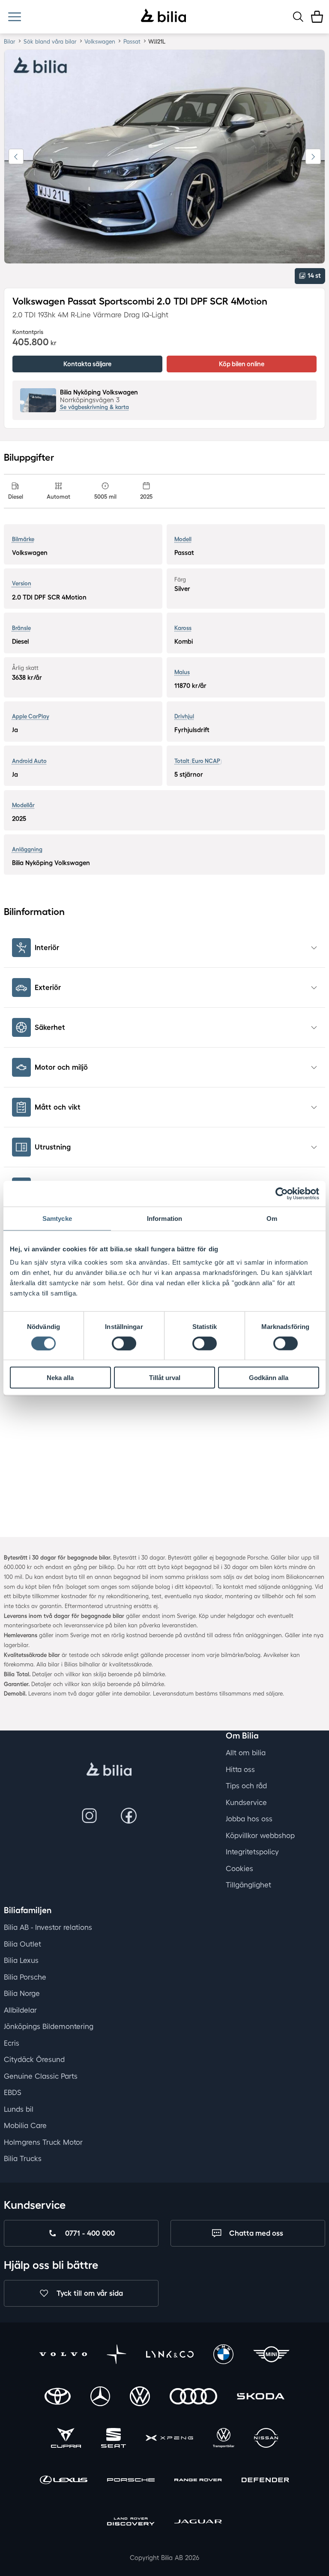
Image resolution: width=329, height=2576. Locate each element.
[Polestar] (117, 2355)
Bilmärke (23, 539)
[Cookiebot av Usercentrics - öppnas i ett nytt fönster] (282, 1193)
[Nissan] (266, 2439)
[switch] (124, 1343)
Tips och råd (246, 1786)
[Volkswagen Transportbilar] (224, 2439)
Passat (132, 41)
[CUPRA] (66, 2439)
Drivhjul (184, 716)
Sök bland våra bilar (50, 41)
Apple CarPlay (31, 716)
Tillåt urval (165, 1378)
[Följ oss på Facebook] (129, 1816)
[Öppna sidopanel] (14, 17)
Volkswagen (100, 41)
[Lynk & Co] (170, 2355)
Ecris (12, 2043)
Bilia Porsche (25, 1977)
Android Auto (29, 761)
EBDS (13, 2092)
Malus (182, 672)
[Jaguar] (198, 2523)
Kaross (183, 628)
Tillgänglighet (248, 1885)
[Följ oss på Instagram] (89, 1816)
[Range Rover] (198, 2481)
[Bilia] (163, 17)
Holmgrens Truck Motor (43, 2142)
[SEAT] (114, 2439)
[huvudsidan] (109, 1770)
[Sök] (298, 17)
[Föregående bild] (16, 157)
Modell (183, 539)
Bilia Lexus (21, 1960)
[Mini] (271, 2355)
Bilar (10, 41)
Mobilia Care (25, 2125)
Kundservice (246, 1802)
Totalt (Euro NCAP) (198, 761)
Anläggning (27, 849)
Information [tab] (164, 1218)
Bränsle (21, 628)
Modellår (23, 805)
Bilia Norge (22, 1993)
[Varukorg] (317, 17)
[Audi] (193, 2397)
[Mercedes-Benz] (100, 2397)
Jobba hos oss (249, 1819)
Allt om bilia (246, 1753)
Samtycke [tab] (57, 1218)
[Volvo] (63, 2355)
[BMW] (223, 2355)
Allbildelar (20, 2010)
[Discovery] (131, 2523)
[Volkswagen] (140, 2397)
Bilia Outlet (22, 1944)
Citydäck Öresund (34, 2059)
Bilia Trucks (23, 2158)
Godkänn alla (269, 1378)
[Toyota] (58, 2397)
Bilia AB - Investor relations (48, 1927)
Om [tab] (272, 1218)
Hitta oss (240, 1769)
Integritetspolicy (252, 1852)
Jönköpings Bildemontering (49, 2026)
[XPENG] (169, 2439)
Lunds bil (19, 2109)
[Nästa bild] (313, 157)
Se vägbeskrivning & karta (94, 407)
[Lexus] (64, 2481)
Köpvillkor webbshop (260, 1835)
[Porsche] (131, 2481)
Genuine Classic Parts (41, 2076)
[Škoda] (261, 2397)
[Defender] (265, 2481)
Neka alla (60, 1378)
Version (22, 583)
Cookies (239, 1868)
